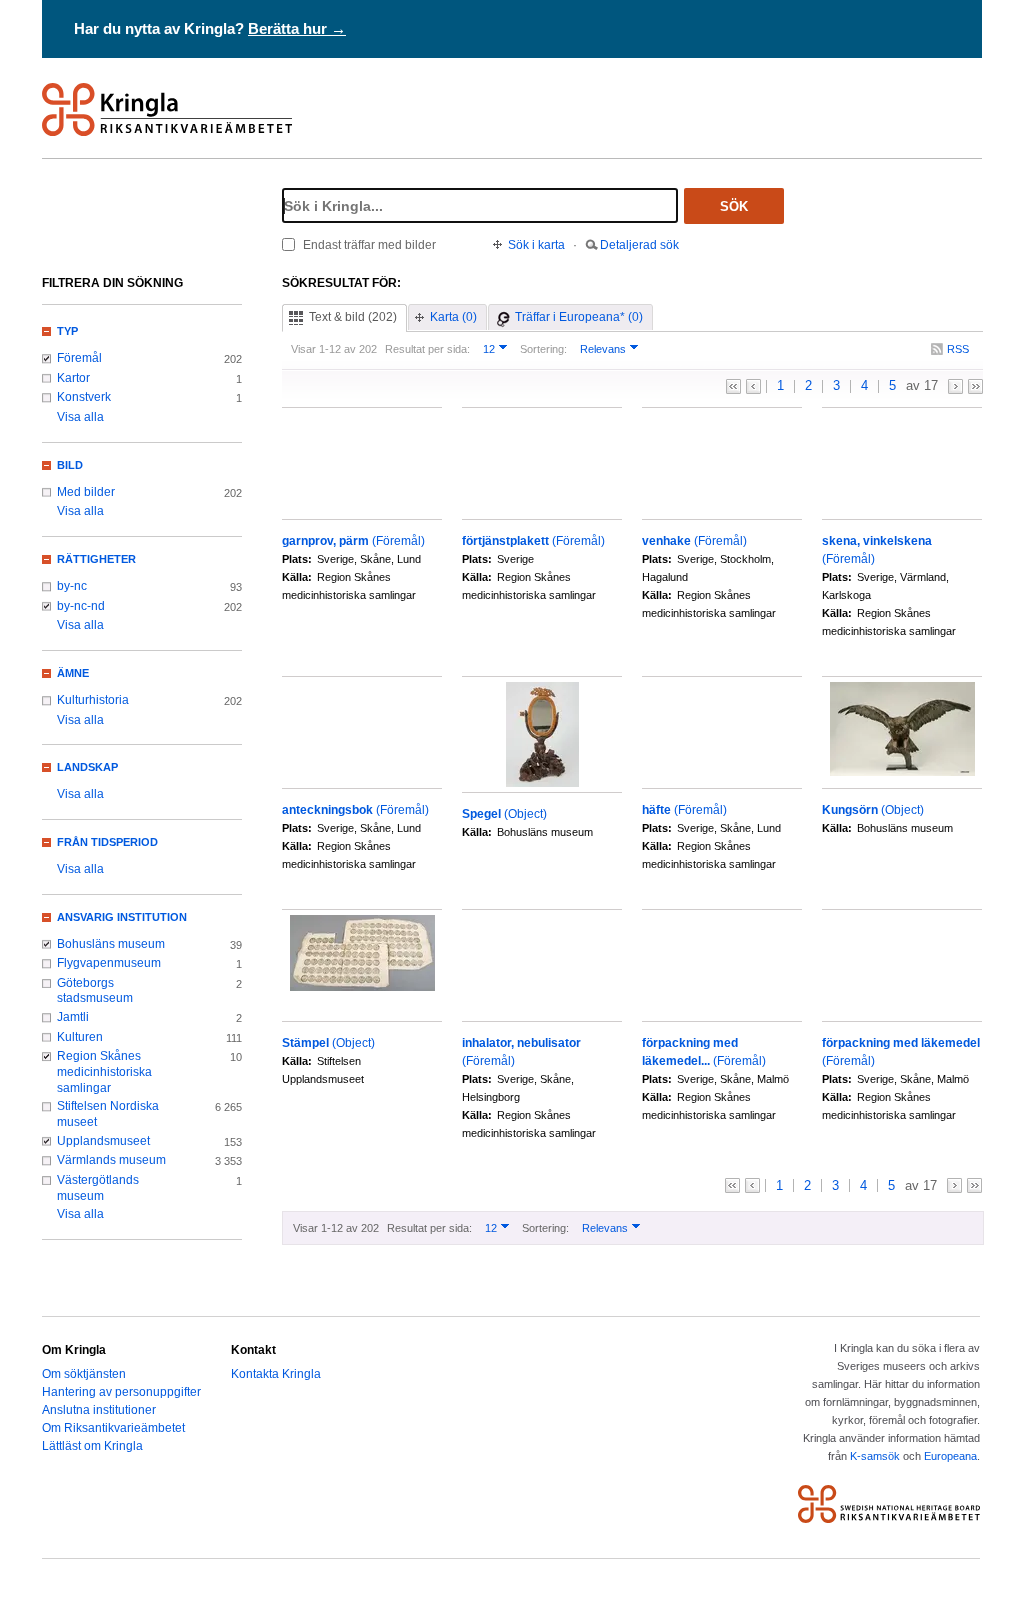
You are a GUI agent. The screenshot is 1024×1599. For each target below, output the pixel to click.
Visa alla (80, 417)
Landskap (87, 767)
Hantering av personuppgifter (121, 1392)
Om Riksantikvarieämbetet (113, 1428)
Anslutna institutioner (99, 1410)
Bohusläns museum (111, 944)
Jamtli (73, 1017)
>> (975, 386)
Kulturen (80, 1037)
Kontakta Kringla (276, 1374)
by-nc (72, 586)
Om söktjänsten (84, 1374)
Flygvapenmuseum (109, 963)
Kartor (73, 378)
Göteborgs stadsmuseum (95, 991)
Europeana (950, 1456)
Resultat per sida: (427, 349)
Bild (70, 465)
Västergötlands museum (98, 1188)
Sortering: (543, 349)
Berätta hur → (297, 28)
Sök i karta (536, 245)
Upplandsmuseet (103, 1141)
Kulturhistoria (93, 700)
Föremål (79, 358)
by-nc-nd (81, 606)
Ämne (73, 673)
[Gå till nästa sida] (955, 386)
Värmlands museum (111, 1160)
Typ (67, 331)
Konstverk (84, 397)
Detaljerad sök (639, 245)
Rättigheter (96, 559)
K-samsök (875, 1456)
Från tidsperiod (107, 842)
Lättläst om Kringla (92, 1446)
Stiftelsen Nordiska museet (108, 1114)
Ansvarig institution (122, 917)
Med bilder (86, 492)
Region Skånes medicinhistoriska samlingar (104, 1071)
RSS (958, 349)
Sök (734, 206)
